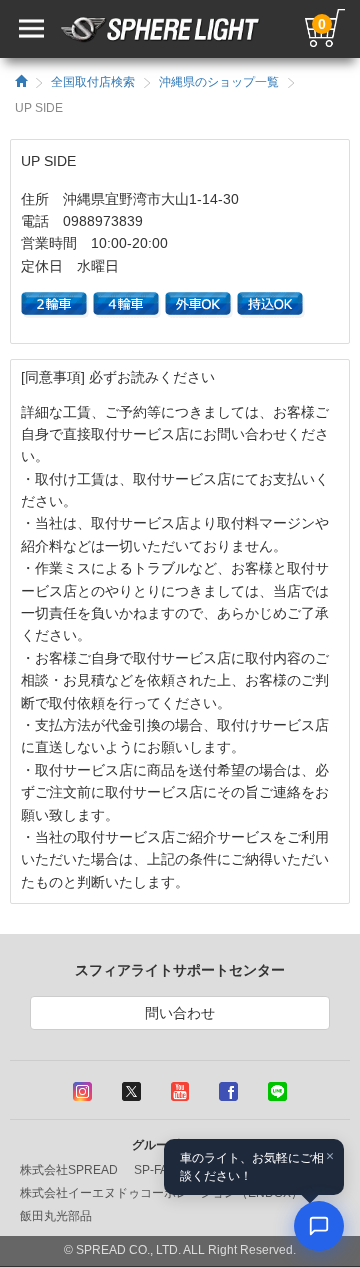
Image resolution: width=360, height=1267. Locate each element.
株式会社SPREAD (69, 1170)
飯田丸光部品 (56, 1216)
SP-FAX (155, 1170)
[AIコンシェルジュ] (319, 1226)
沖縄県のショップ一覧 (219, 82)
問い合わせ (180, 1013)
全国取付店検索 (93, 82)
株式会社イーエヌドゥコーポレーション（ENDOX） (161, 1193)
